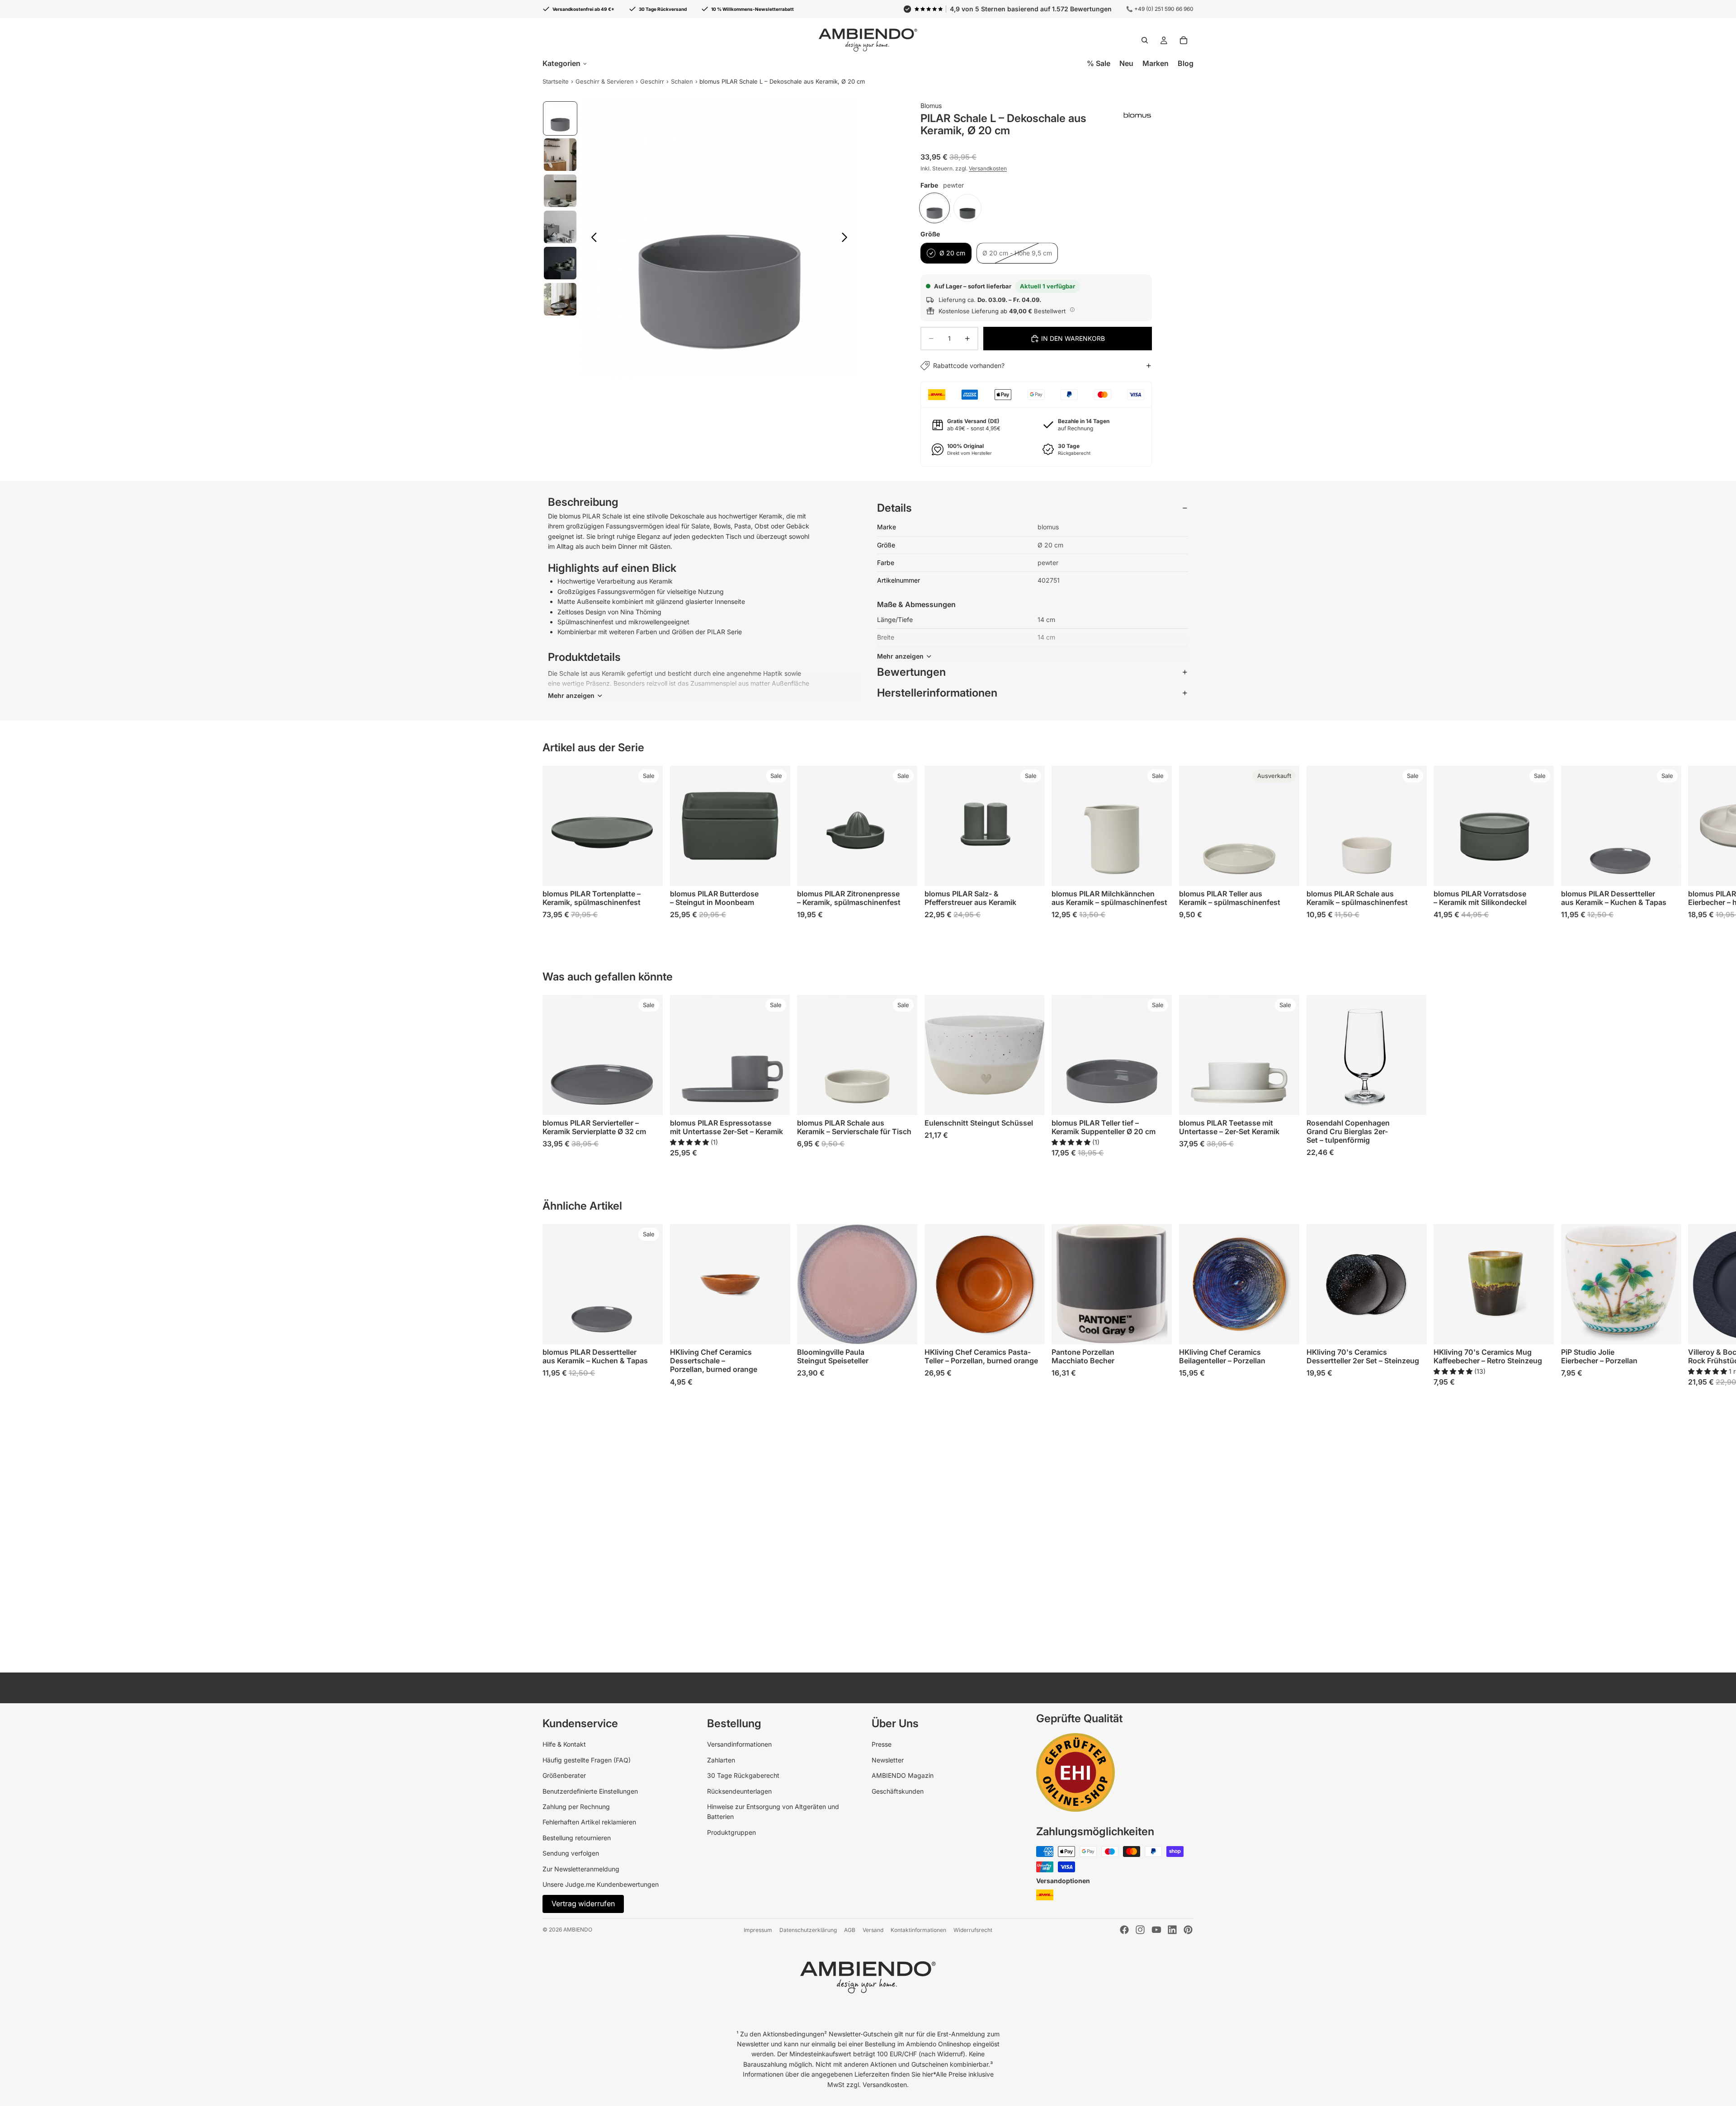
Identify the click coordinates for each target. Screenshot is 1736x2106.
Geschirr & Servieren (605, 81)
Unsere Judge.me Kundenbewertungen (601, 1884)
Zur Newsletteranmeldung (581, 1869)
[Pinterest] (1188, 1930)
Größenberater (564, 1775)
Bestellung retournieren (577, 1838)
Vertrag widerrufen (583, 1903)
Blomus (931, 106)
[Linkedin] (1172, 1930)
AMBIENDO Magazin (903, 1775)
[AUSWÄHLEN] (649, 872)
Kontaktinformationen (918, 1930)
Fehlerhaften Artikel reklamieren (589, 1822)
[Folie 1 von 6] (560, 118)
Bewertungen (911, 672)
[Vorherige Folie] (592, 239)
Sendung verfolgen (571, 1853)
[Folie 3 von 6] (560, 191)
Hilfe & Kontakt (564, 1744)
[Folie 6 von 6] (560, 299)
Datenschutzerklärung (808, 1930)
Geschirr (652, 81)
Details (894, 508)
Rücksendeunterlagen (739, 1791)
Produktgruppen (731, 1832)
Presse (882, 1744)
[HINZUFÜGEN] (1412, 1101)
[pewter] (934, 208)
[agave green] (967, 208)
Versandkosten (988, 168)
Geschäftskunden (898, 1791)
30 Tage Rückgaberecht (743, 1775)
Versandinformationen (739, 1744)
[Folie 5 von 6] (560, 263)
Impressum (758, 1930)
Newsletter (888, 1760)
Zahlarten (721, 1760)
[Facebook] (1124, 1930)
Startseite (556, 81)
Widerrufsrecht (973, 1930)
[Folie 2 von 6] (560, 155)
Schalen (682, 81)
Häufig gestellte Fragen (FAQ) (587, 1760)
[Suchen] (1145, 40)
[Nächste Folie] (847, 239)
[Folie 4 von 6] (560, 227)
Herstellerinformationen (937, 693)
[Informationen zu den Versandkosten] (1072, 310)
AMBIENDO (578, 1929)
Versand (873, 1930)
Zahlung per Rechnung (576, 1807)
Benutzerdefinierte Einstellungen (590, 1791)
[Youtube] (1156, 1930)
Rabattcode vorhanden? (969, 365)
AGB (850, 1930)
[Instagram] (1140, 1930)
